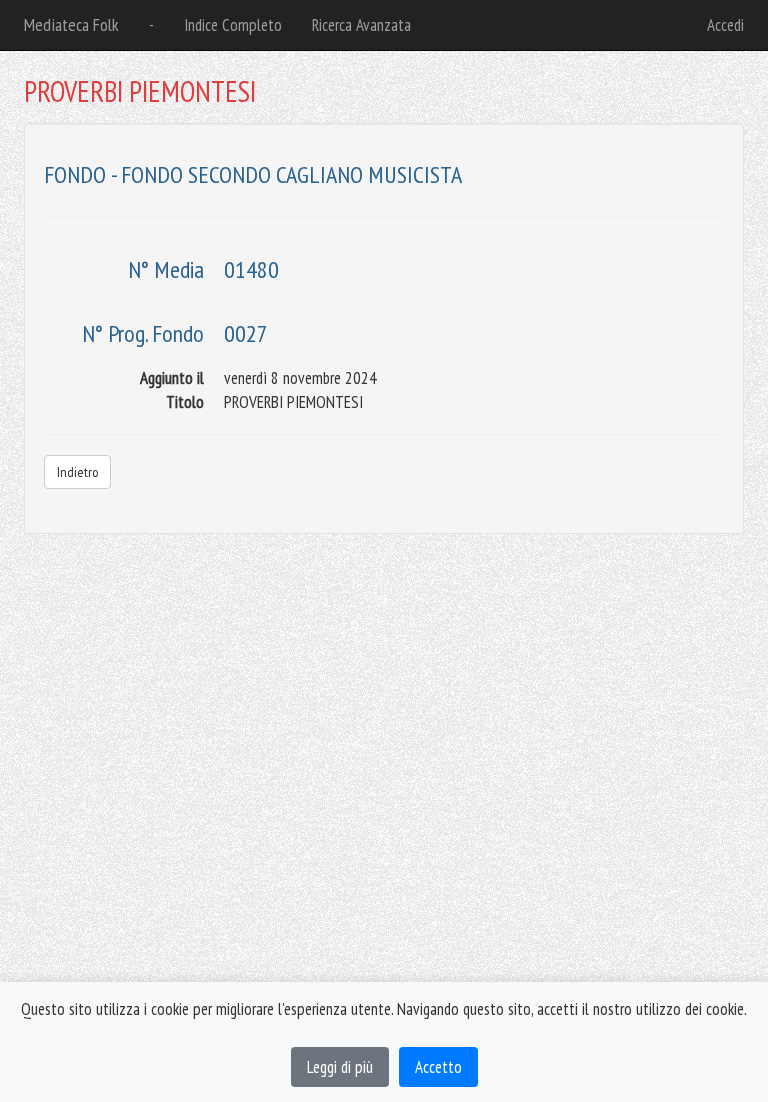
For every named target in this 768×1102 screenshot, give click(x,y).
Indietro (77, 472)
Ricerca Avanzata (361, 25)
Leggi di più (340, 1067)
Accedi (725, 25)
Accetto (438, 1067)
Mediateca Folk (71, 24)
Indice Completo (233, 25)
